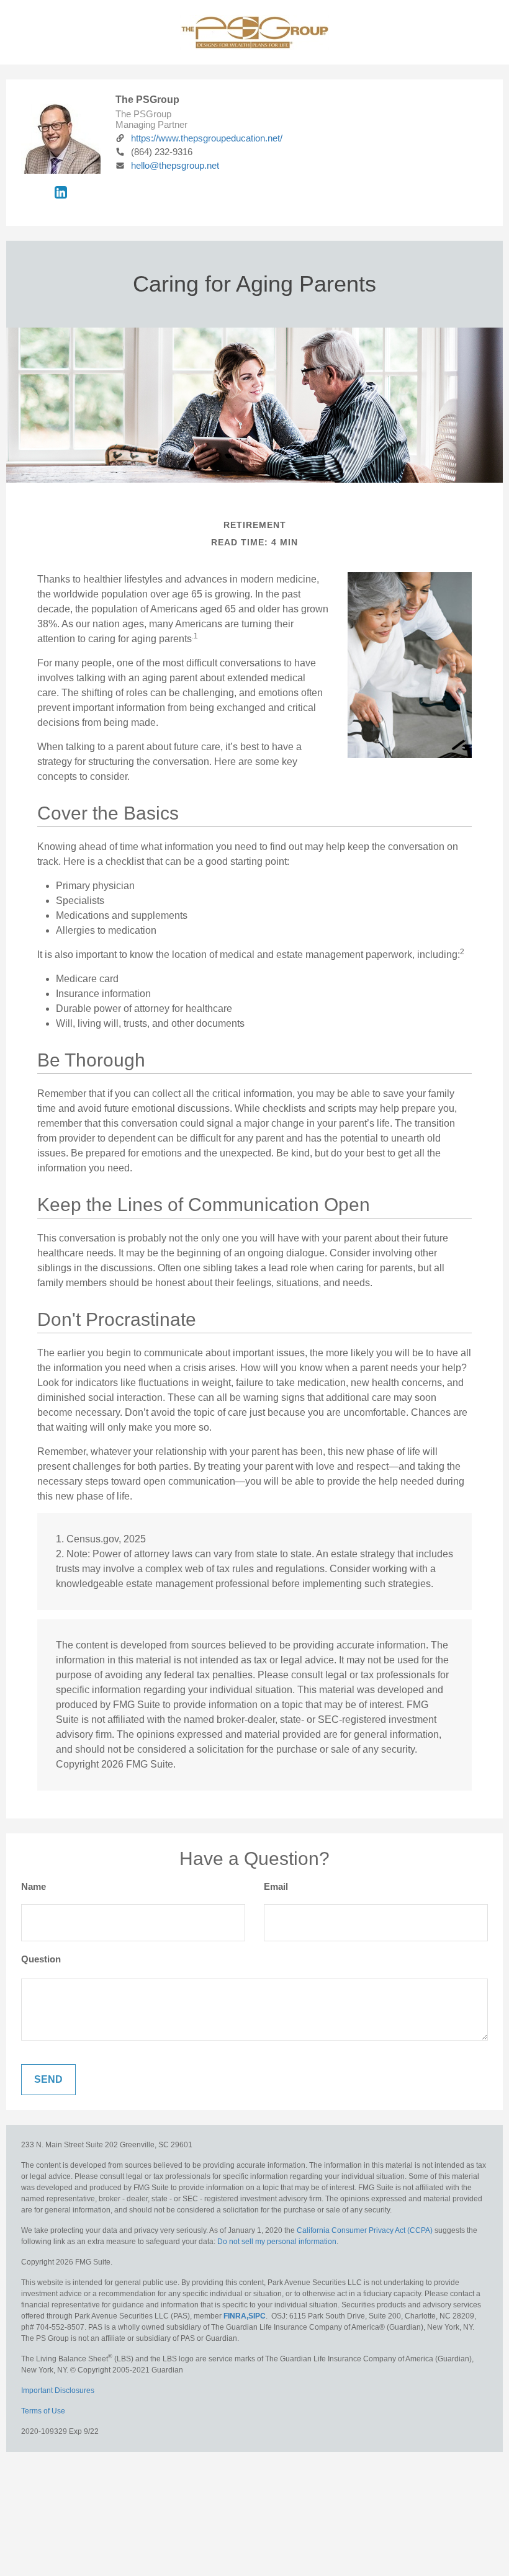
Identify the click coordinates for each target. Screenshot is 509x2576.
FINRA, (236, 2316)
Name (34, 1886)
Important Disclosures (58, 2390)
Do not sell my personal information (277, 2242)
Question (41, 1959)
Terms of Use (43, 2411)
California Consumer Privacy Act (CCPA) (365, 2230)
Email (276, 1886)
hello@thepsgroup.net (175, 165)
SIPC (257, 2316)
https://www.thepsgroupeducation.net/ (207, 138)
